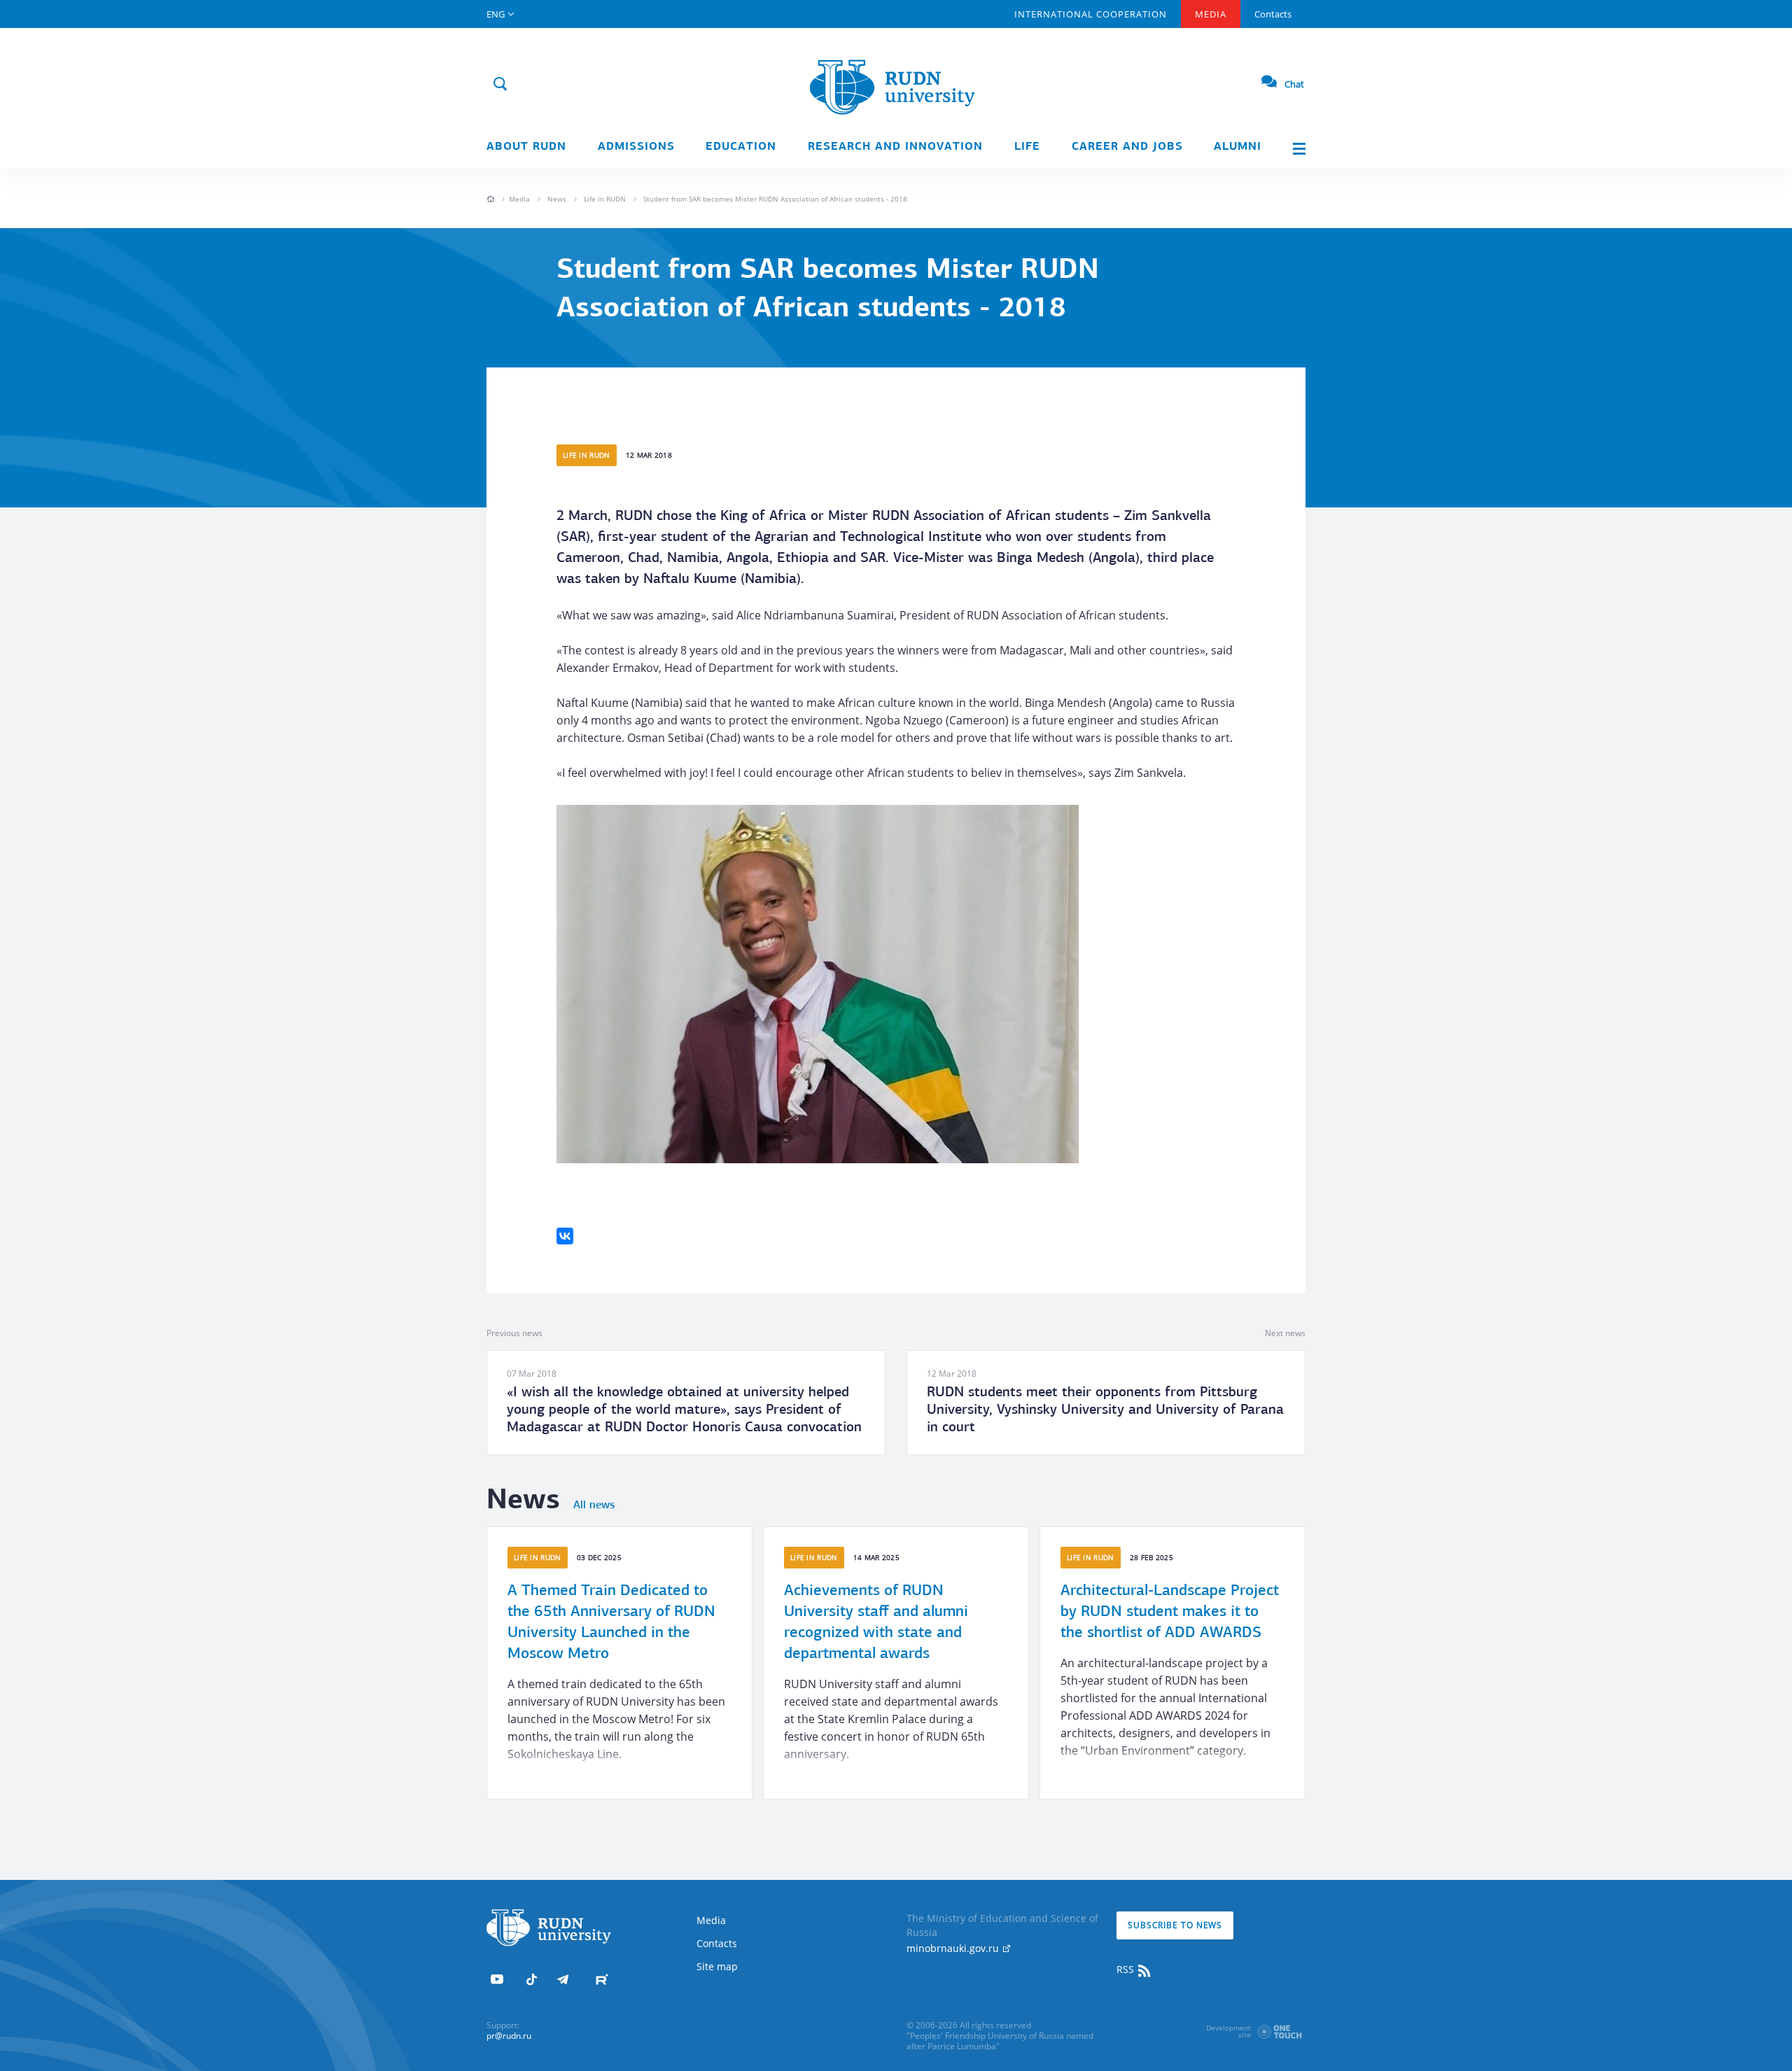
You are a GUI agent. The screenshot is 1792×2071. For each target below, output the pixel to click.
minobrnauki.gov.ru (954, 1948)
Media (1211, 14)
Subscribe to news (1175, 1925)
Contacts (1273, 14)
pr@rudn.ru (509, 2036)
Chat (1294, 84)
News (557, 199)
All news (594, 1505)
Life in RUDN (605, 199)
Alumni (1238, 147)
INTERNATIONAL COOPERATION (1091, 14)
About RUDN (526, 147)
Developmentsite (1228, 2031)
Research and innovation (895, 147)
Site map (717, 1966)
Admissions (636, 147)
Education (741, 147)
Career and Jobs (1127, 147)
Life (1027, 147)
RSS (1127, 1969)
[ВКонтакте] (565, 1236)
